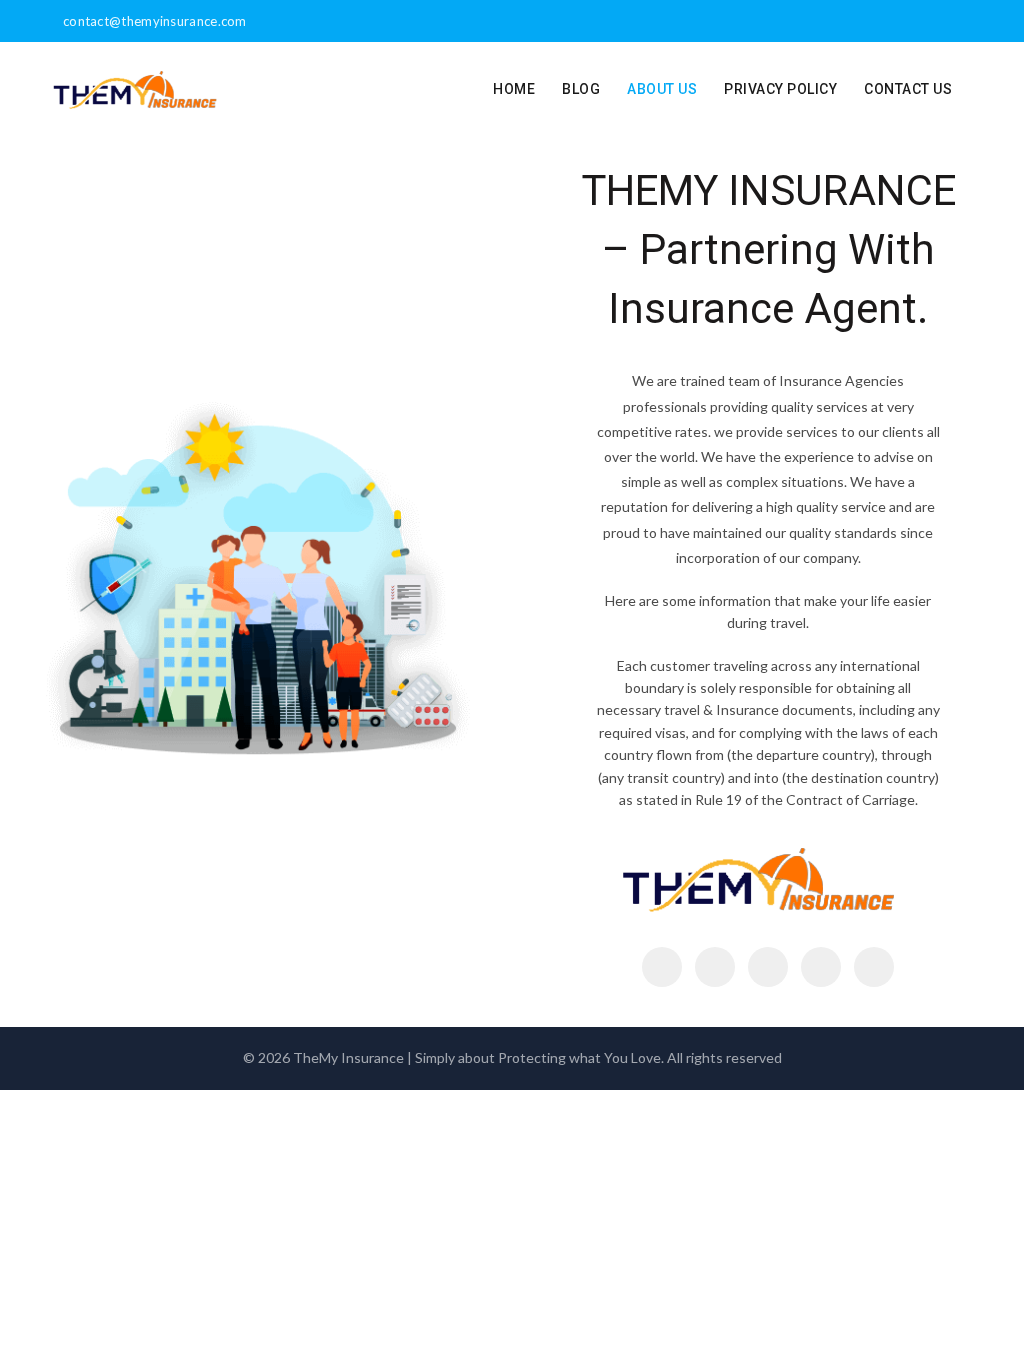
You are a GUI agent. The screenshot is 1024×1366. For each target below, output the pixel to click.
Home (514, 89)
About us (662, 89)
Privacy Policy (780, 89)
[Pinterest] (768, 967)
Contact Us (908, 89)
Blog (581, 89)
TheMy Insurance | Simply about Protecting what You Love (477, 1057)
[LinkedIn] (821, 967)
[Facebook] (662, 967)
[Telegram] (874, 967)
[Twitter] (715, 967)
